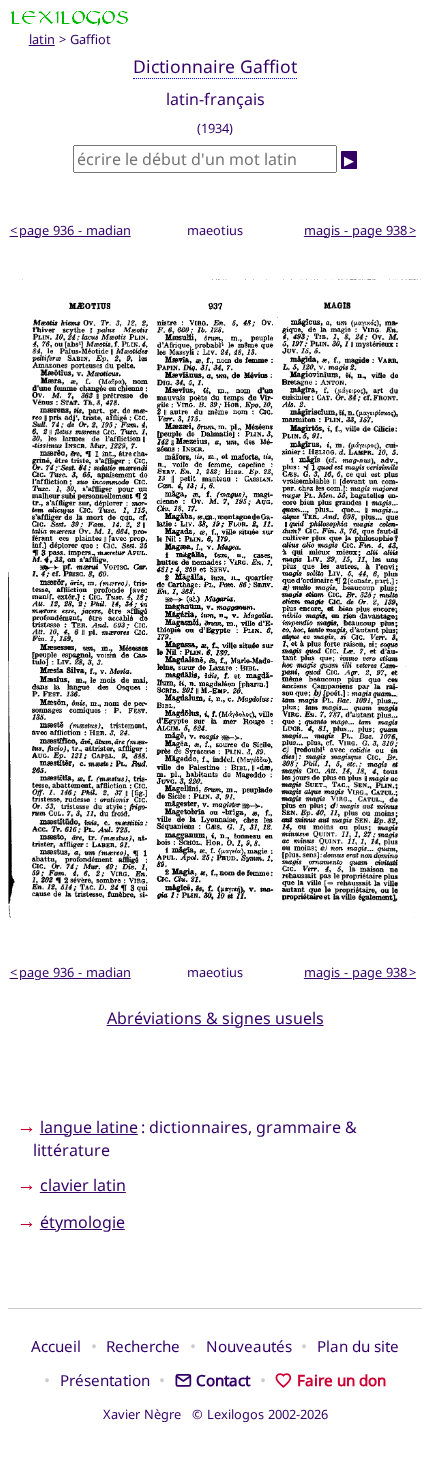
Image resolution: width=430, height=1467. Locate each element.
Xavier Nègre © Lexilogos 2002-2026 (215, 1414)
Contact (223, 1380)
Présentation (105, 1380)
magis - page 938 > (360, 230)
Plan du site (358, 1346)
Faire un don (341, 1380)
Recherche (143, 1346)
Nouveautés (249, 1346)
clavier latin (83, 1185)
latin (42, 39)
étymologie (82, 1222)
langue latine (89, 1127)
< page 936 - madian (70, 230)
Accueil (56, 1346)
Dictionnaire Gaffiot (215, 66)
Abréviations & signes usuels (215, 1018)
